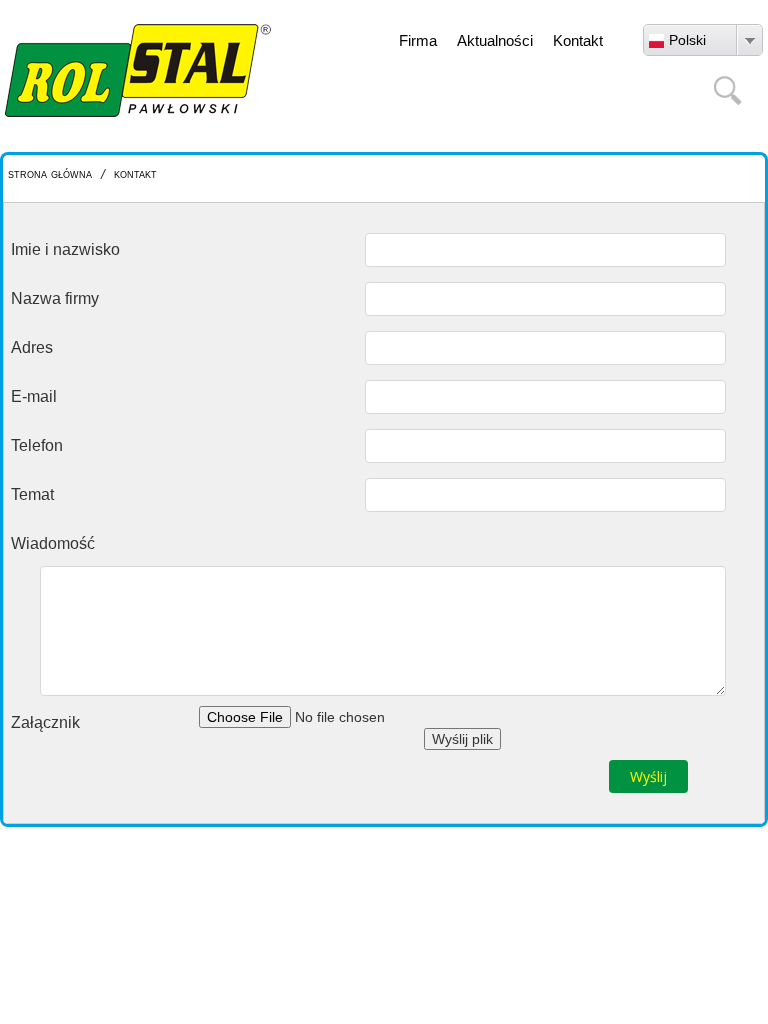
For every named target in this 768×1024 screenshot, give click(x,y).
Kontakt (578, 40)
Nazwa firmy (55, 298)
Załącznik (45, 722)
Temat (32, 494)
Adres (32, 347)
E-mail (34, 396)
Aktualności (495, 40)
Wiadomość (53, 543)
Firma (418, 40)
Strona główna (50, 173)
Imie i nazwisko (65, 249)
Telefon (37, 445)
